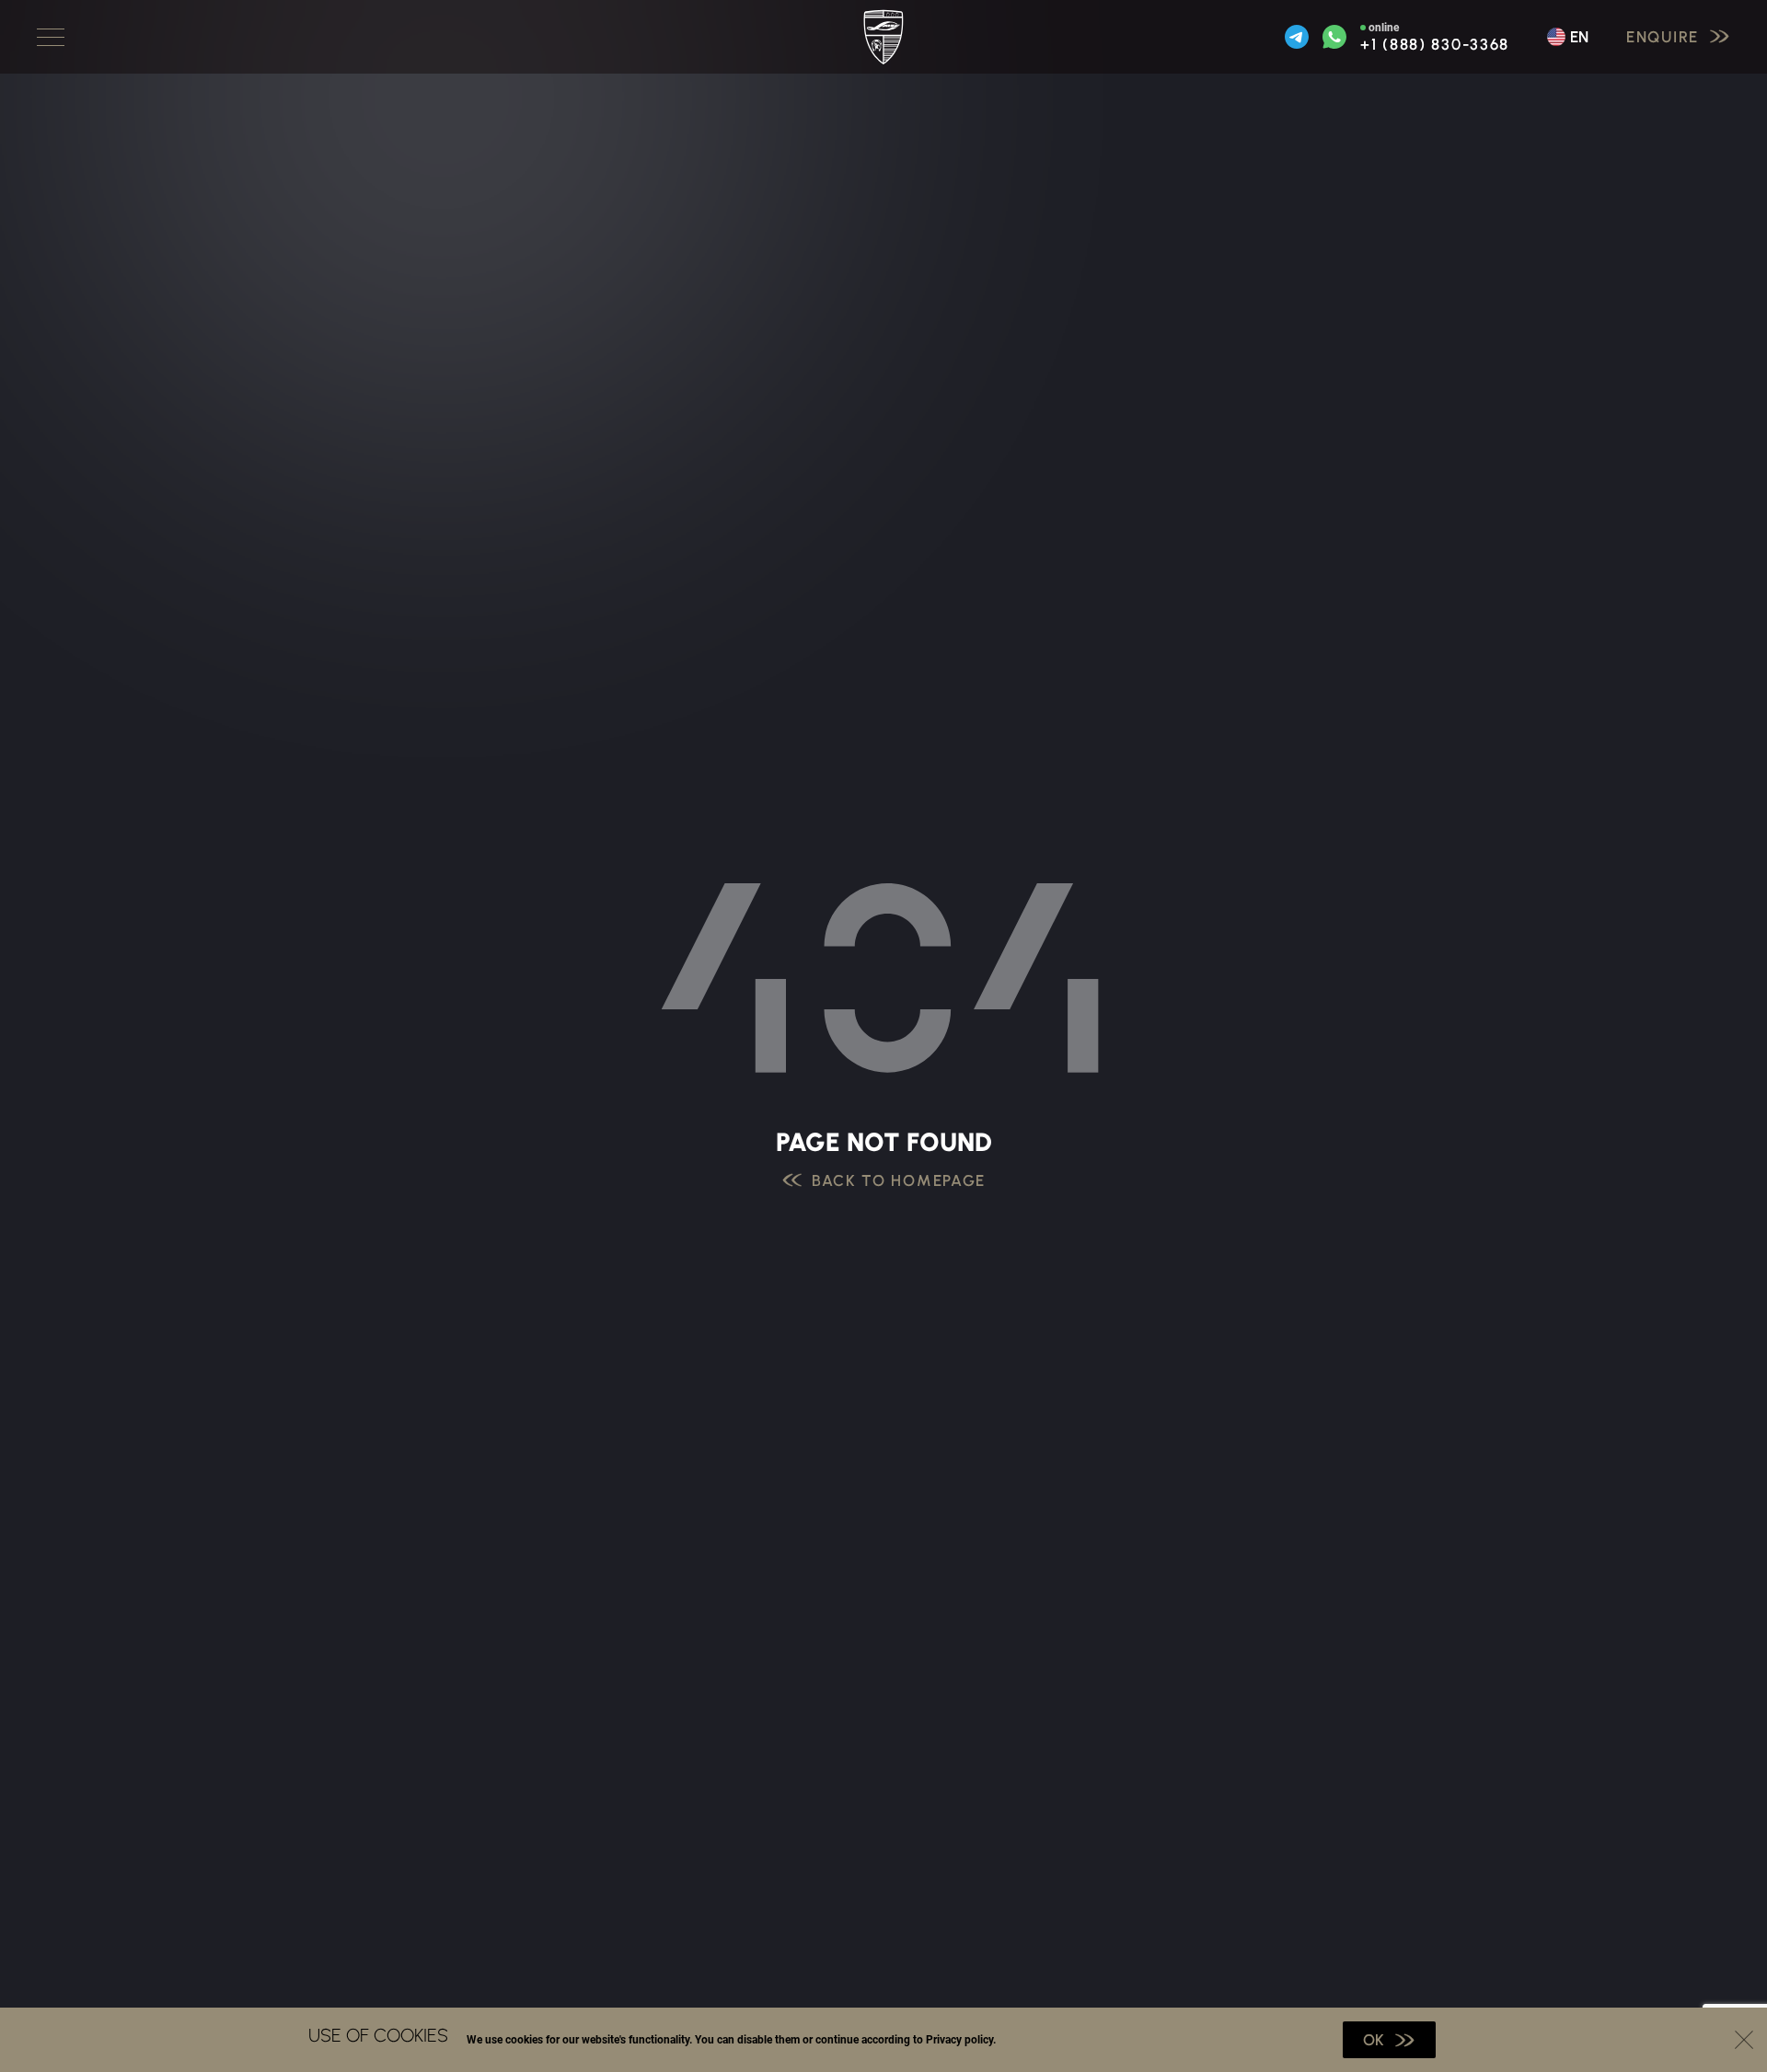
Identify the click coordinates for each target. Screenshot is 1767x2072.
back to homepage (899, 1181)
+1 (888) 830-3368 (1435, 45)
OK (1374, 2040)
